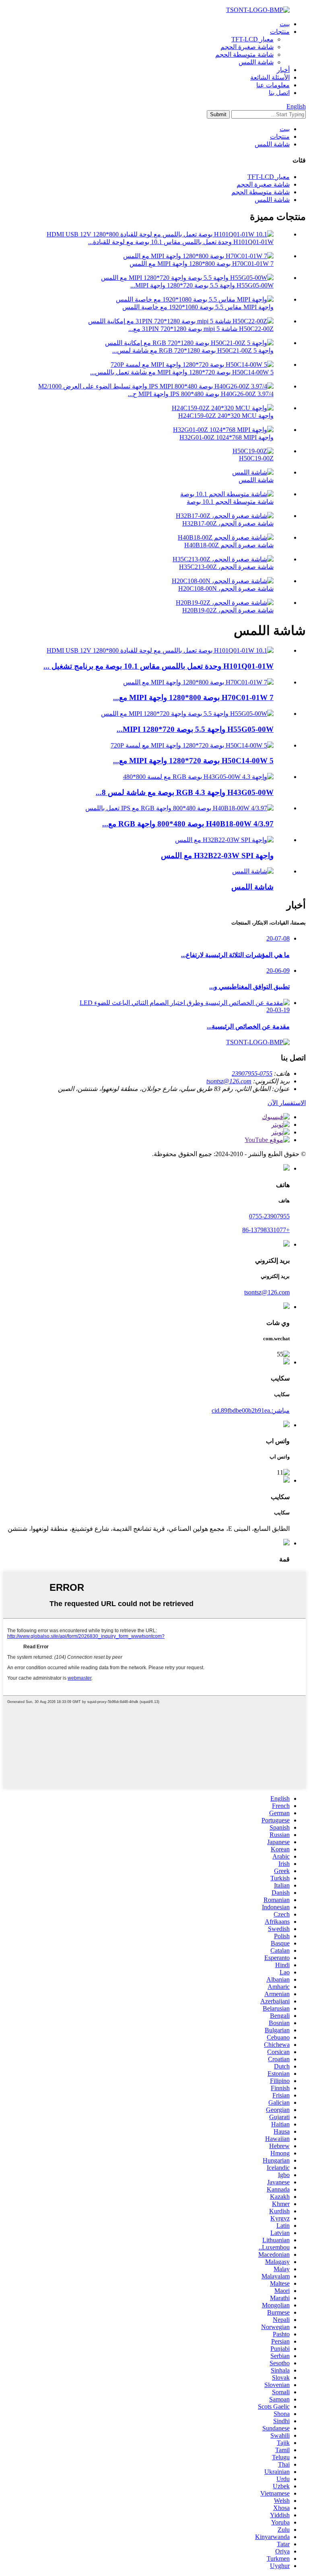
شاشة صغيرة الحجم (247, 47)
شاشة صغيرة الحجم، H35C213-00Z (226, 567)
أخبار (283, 70)
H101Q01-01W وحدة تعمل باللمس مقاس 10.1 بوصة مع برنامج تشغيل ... (159, 666)
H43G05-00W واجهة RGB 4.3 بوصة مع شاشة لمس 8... (185, 792)
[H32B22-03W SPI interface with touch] (224, 840)
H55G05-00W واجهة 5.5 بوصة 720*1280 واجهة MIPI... (202, 285)
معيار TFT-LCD (252, 39)
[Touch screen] (253, 871)
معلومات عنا (273, 85)
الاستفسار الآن (287, 1103)
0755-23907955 (252, 1073)
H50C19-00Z (256, 458)
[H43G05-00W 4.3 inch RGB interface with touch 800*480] (198, 777)
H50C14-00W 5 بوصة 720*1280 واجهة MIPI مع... (193, 761)
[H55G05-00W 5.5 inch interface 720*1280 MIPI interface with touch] (187, 714)
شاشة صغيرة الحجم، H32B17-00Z (228, 523)
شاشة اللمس (256, 62)
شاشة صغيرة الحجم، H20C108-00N (226, 589)
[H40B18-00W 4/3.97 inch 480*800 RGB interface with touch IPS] (179, 808)
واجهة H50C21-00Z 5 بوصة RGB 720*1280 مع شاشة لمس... (193, 350)
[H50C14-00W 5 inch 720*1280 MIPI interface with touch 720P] (192, 745)
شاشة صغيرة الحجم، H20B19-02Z (228, 610)
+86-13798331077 (266, 1230)
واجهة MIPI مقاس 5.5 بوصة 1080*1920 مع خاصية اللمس (198, 307)
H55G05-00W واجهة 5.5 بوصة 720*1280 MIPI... (195, 729)
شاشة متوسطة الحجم (244, 54)
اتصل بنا (279, 93)
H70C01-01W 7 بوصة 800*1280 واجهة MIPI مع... (193, 697)
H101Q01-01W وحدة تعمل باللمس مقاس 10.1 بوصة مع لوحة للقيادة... (181, 242)
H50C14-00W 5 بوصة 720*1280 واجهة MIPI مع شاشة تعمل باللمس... (182, 372)
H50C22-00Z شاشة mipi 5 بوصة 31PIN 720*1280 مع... (201, 329)
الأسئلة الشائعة (270, 77)
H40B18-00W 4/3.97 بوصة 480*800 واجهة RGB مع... (188, 824)
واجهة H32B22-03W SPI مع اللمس (217, 856)
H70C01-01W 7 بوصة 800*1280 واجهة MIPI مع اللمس (202, 264)
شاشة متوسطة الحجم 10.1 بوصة (230, 502)
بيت (285, 24)
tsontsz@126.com (229, 1081)
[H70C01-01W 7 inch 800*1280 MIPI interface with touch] (198, 682)
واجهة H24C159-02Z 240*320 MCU (226, 416)
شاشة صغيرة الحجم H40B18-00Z (229, 545)
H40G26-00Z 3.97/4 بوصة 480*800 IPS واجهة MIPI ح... (201, 394)
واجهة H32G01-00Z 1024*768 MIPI (227, 437)
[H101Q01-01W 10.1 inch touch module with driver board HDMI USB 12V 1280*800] (160, 650)
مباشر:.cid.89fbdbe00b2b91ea (251, 1410)
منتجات (280, 32)
